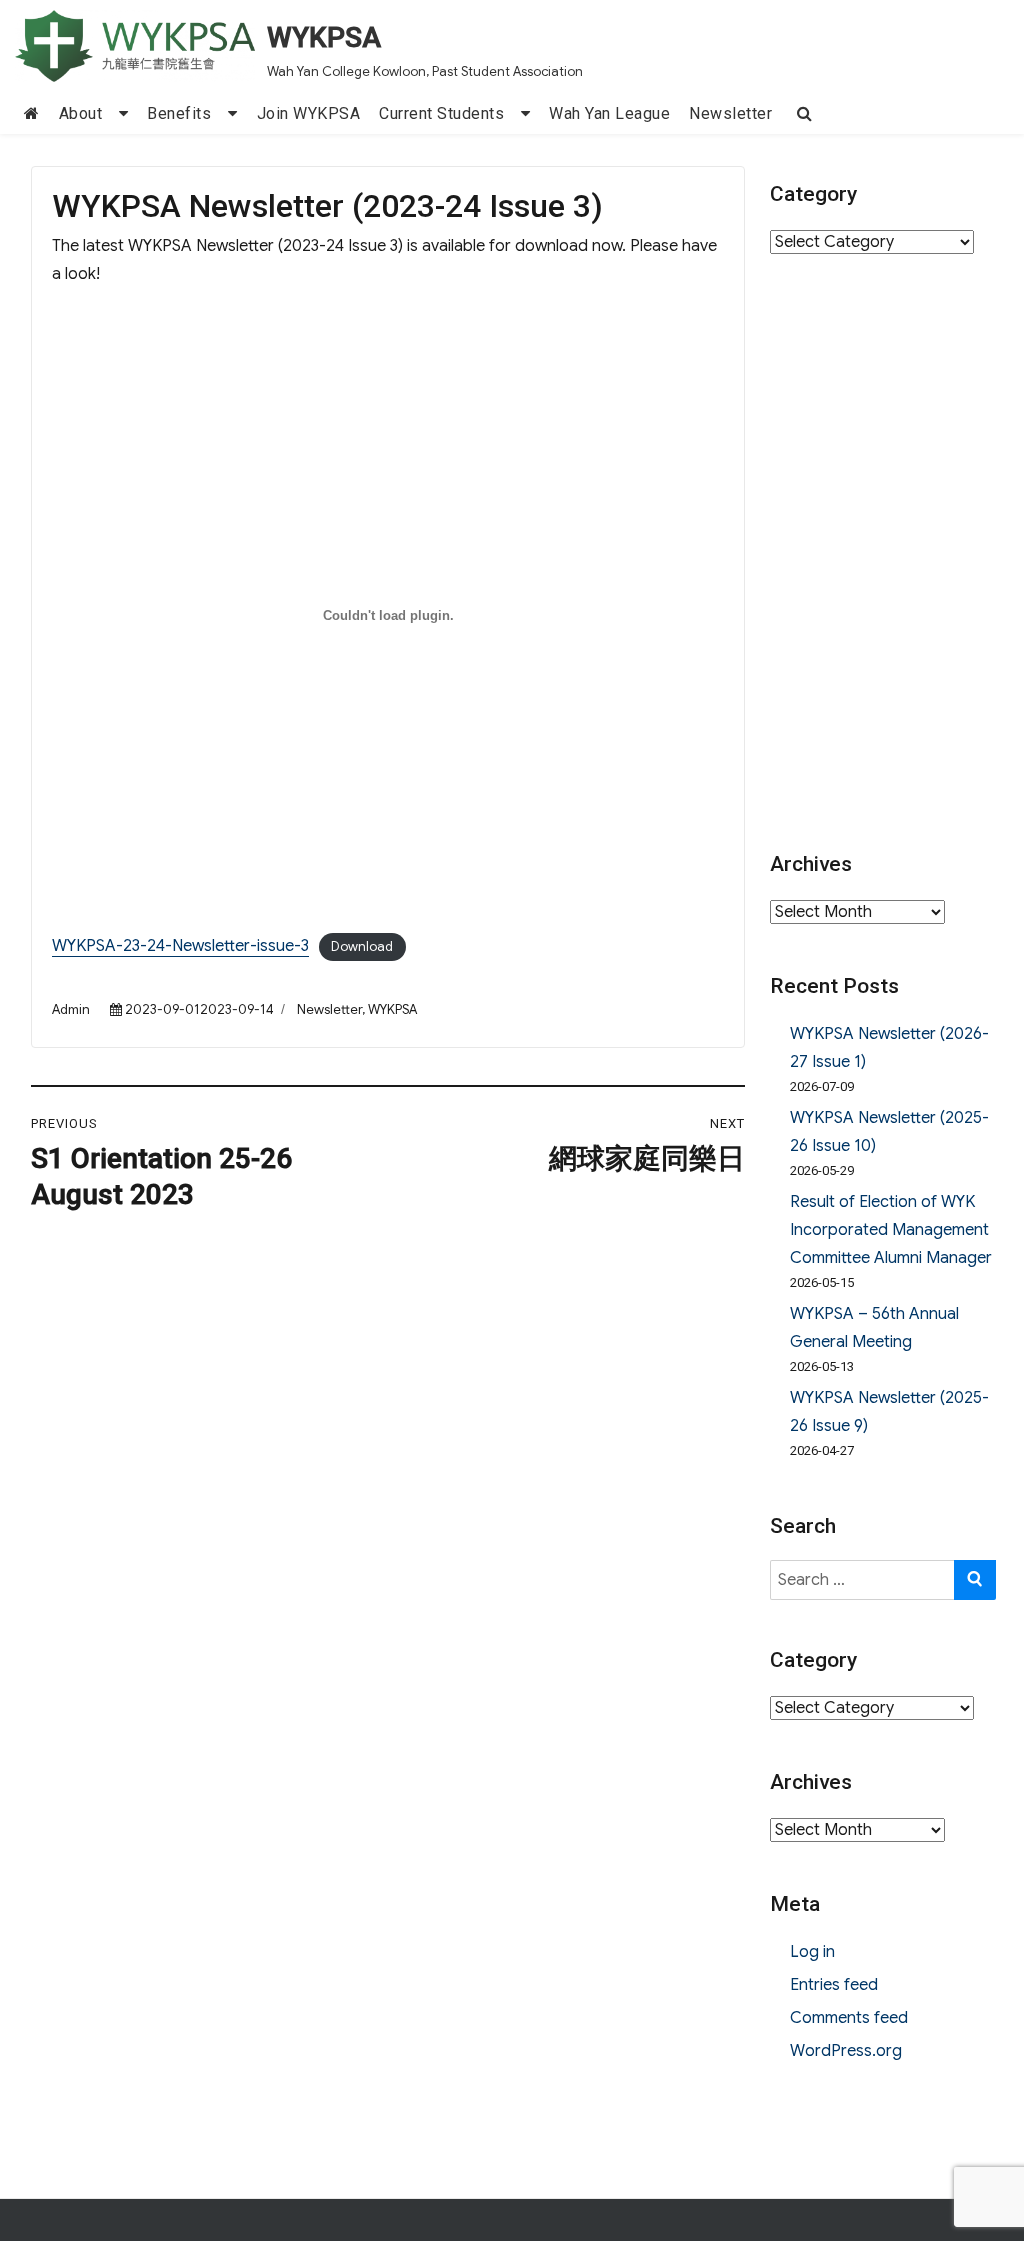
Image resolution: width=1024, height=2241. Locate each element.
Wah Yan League (609, 113)
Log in (812, 1952)
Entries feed (834, 1985)
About (81, 113)
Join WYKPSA (309, 113)
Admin (71, 1009)
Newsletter (730, 113)
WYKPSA (324, 37)
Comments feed (849, 2018)
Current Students (441, 113)
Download (362, 947)
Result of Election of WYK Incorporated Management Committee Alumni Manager (891, 1230)
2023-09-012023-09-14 (199, 1009)
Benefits (179, 113)
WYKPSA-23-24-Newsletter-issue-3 (180, 946)
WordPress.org (846, 2051)
